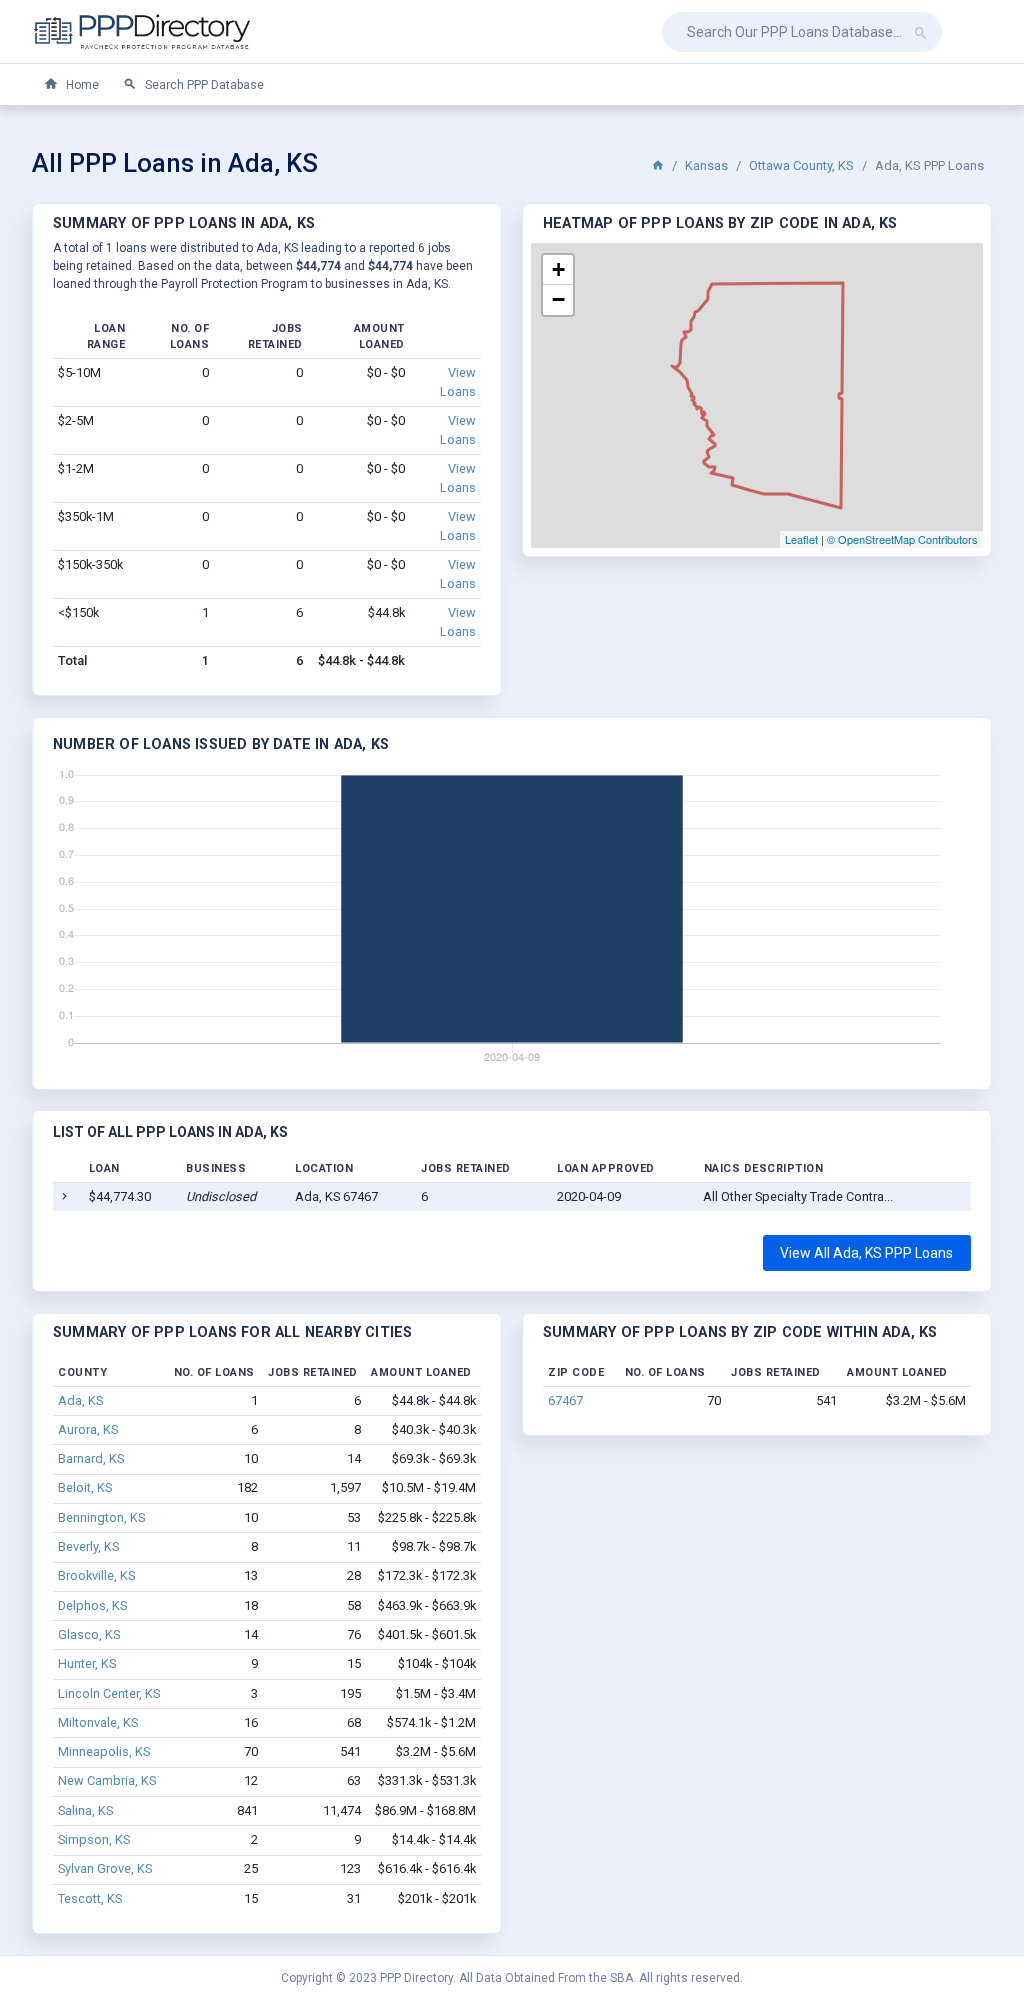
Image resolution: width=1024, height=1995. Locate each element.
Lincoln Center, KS (109, 1693)
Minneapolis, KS (104, 1751)
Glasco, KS (89, 1634)
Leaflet (801, 539)
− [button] (558, 299)
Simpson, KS (94, 1839)
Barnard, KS (91, 1458)
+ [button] (558, 269)
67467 (565, 1400)
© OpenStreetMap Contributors (902, 539)
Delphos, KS (92, 1605)
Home (81, 85)
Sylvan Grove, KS (105, 1868)
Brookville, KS (96, 1575)
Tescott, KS (90, 1898)
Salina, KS (85, 1810)
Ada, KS (80, 1400)
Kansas (706, 165)
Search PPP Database (203, 85)
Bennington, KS (101, 1517)
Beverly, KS (88, 1546)
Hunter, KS (87, 1663)
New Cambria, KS (107, 1780)
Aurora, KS (88, 1429)
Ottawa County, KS (801, 165)
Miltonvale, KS (98, 1722)
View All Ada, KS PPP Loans (866, 1253)
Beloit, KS (85, 1487)
